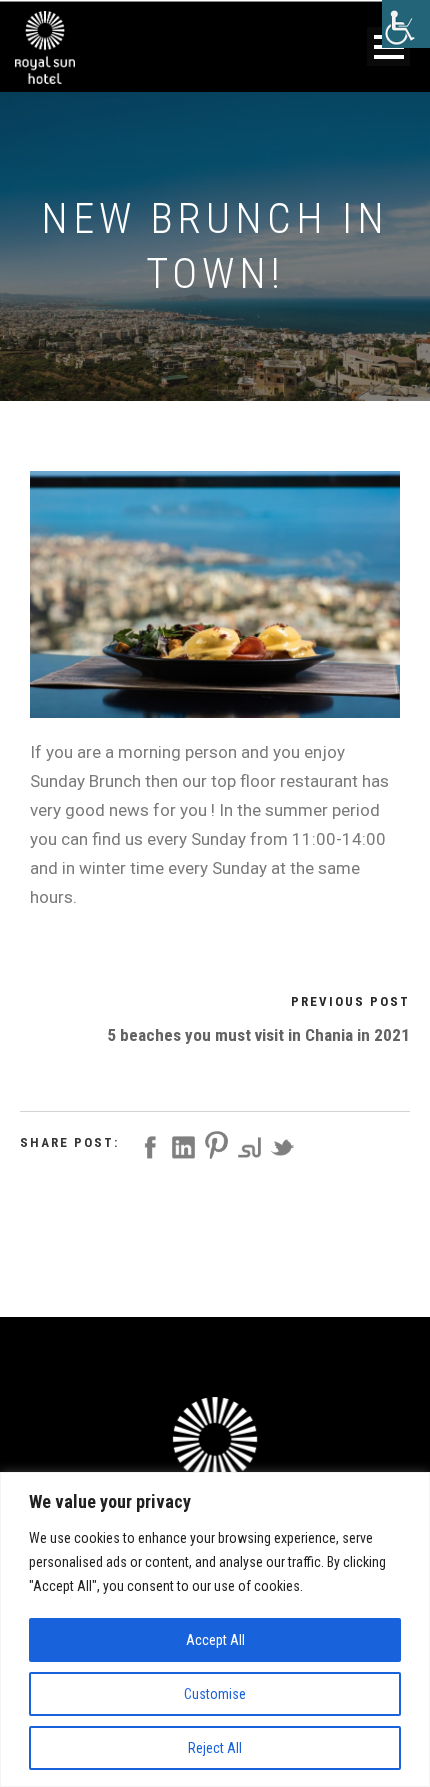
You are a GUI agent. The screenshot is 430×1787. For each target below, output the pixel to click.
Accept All (215, 1640)
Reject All (215, 1748)
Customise (215, 1694)
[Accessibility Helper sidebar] (406, 24)
